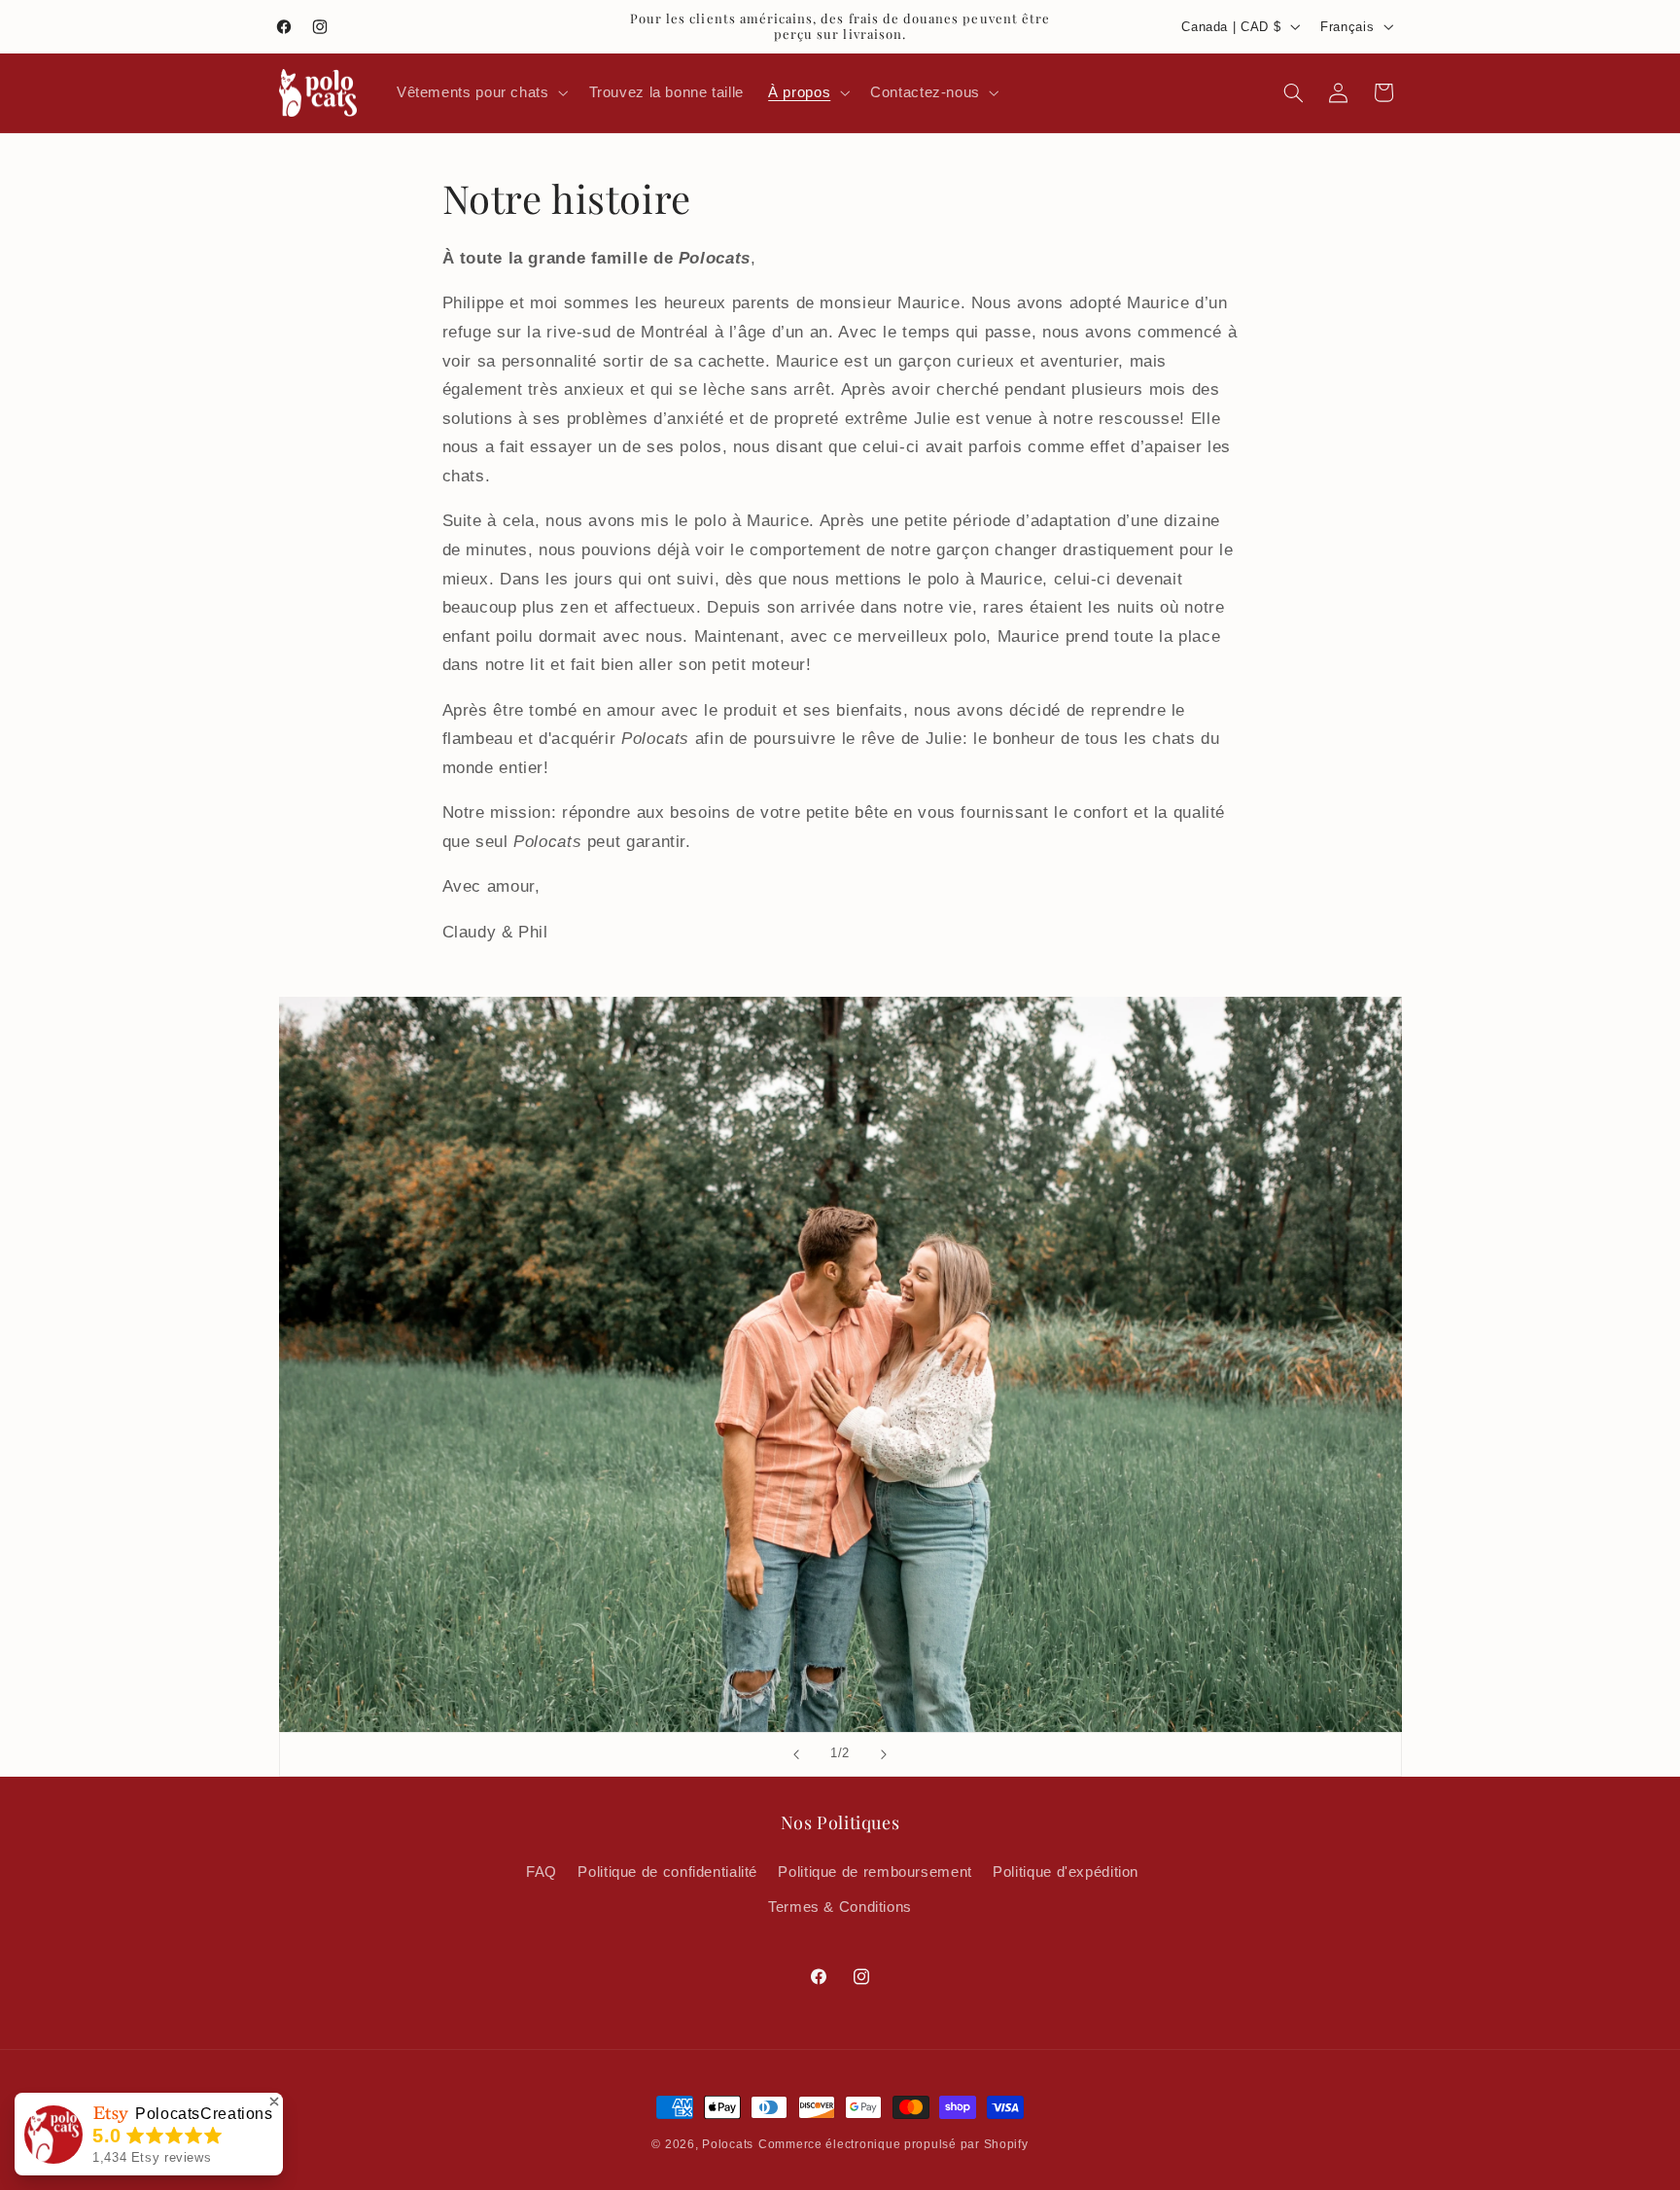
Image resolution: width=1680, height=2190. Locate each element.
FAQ (542, 1871)
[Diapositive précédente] (796, 1754)
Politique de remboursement (875, 1871)
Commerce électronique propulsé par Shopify (893, 2144)
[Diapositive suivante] (884, 1754)
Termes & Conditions (840, 1907)
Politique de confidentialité (667, 1871)
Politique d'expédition (1066, 1871)
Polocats (728, 2144)
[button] (480, 92)
